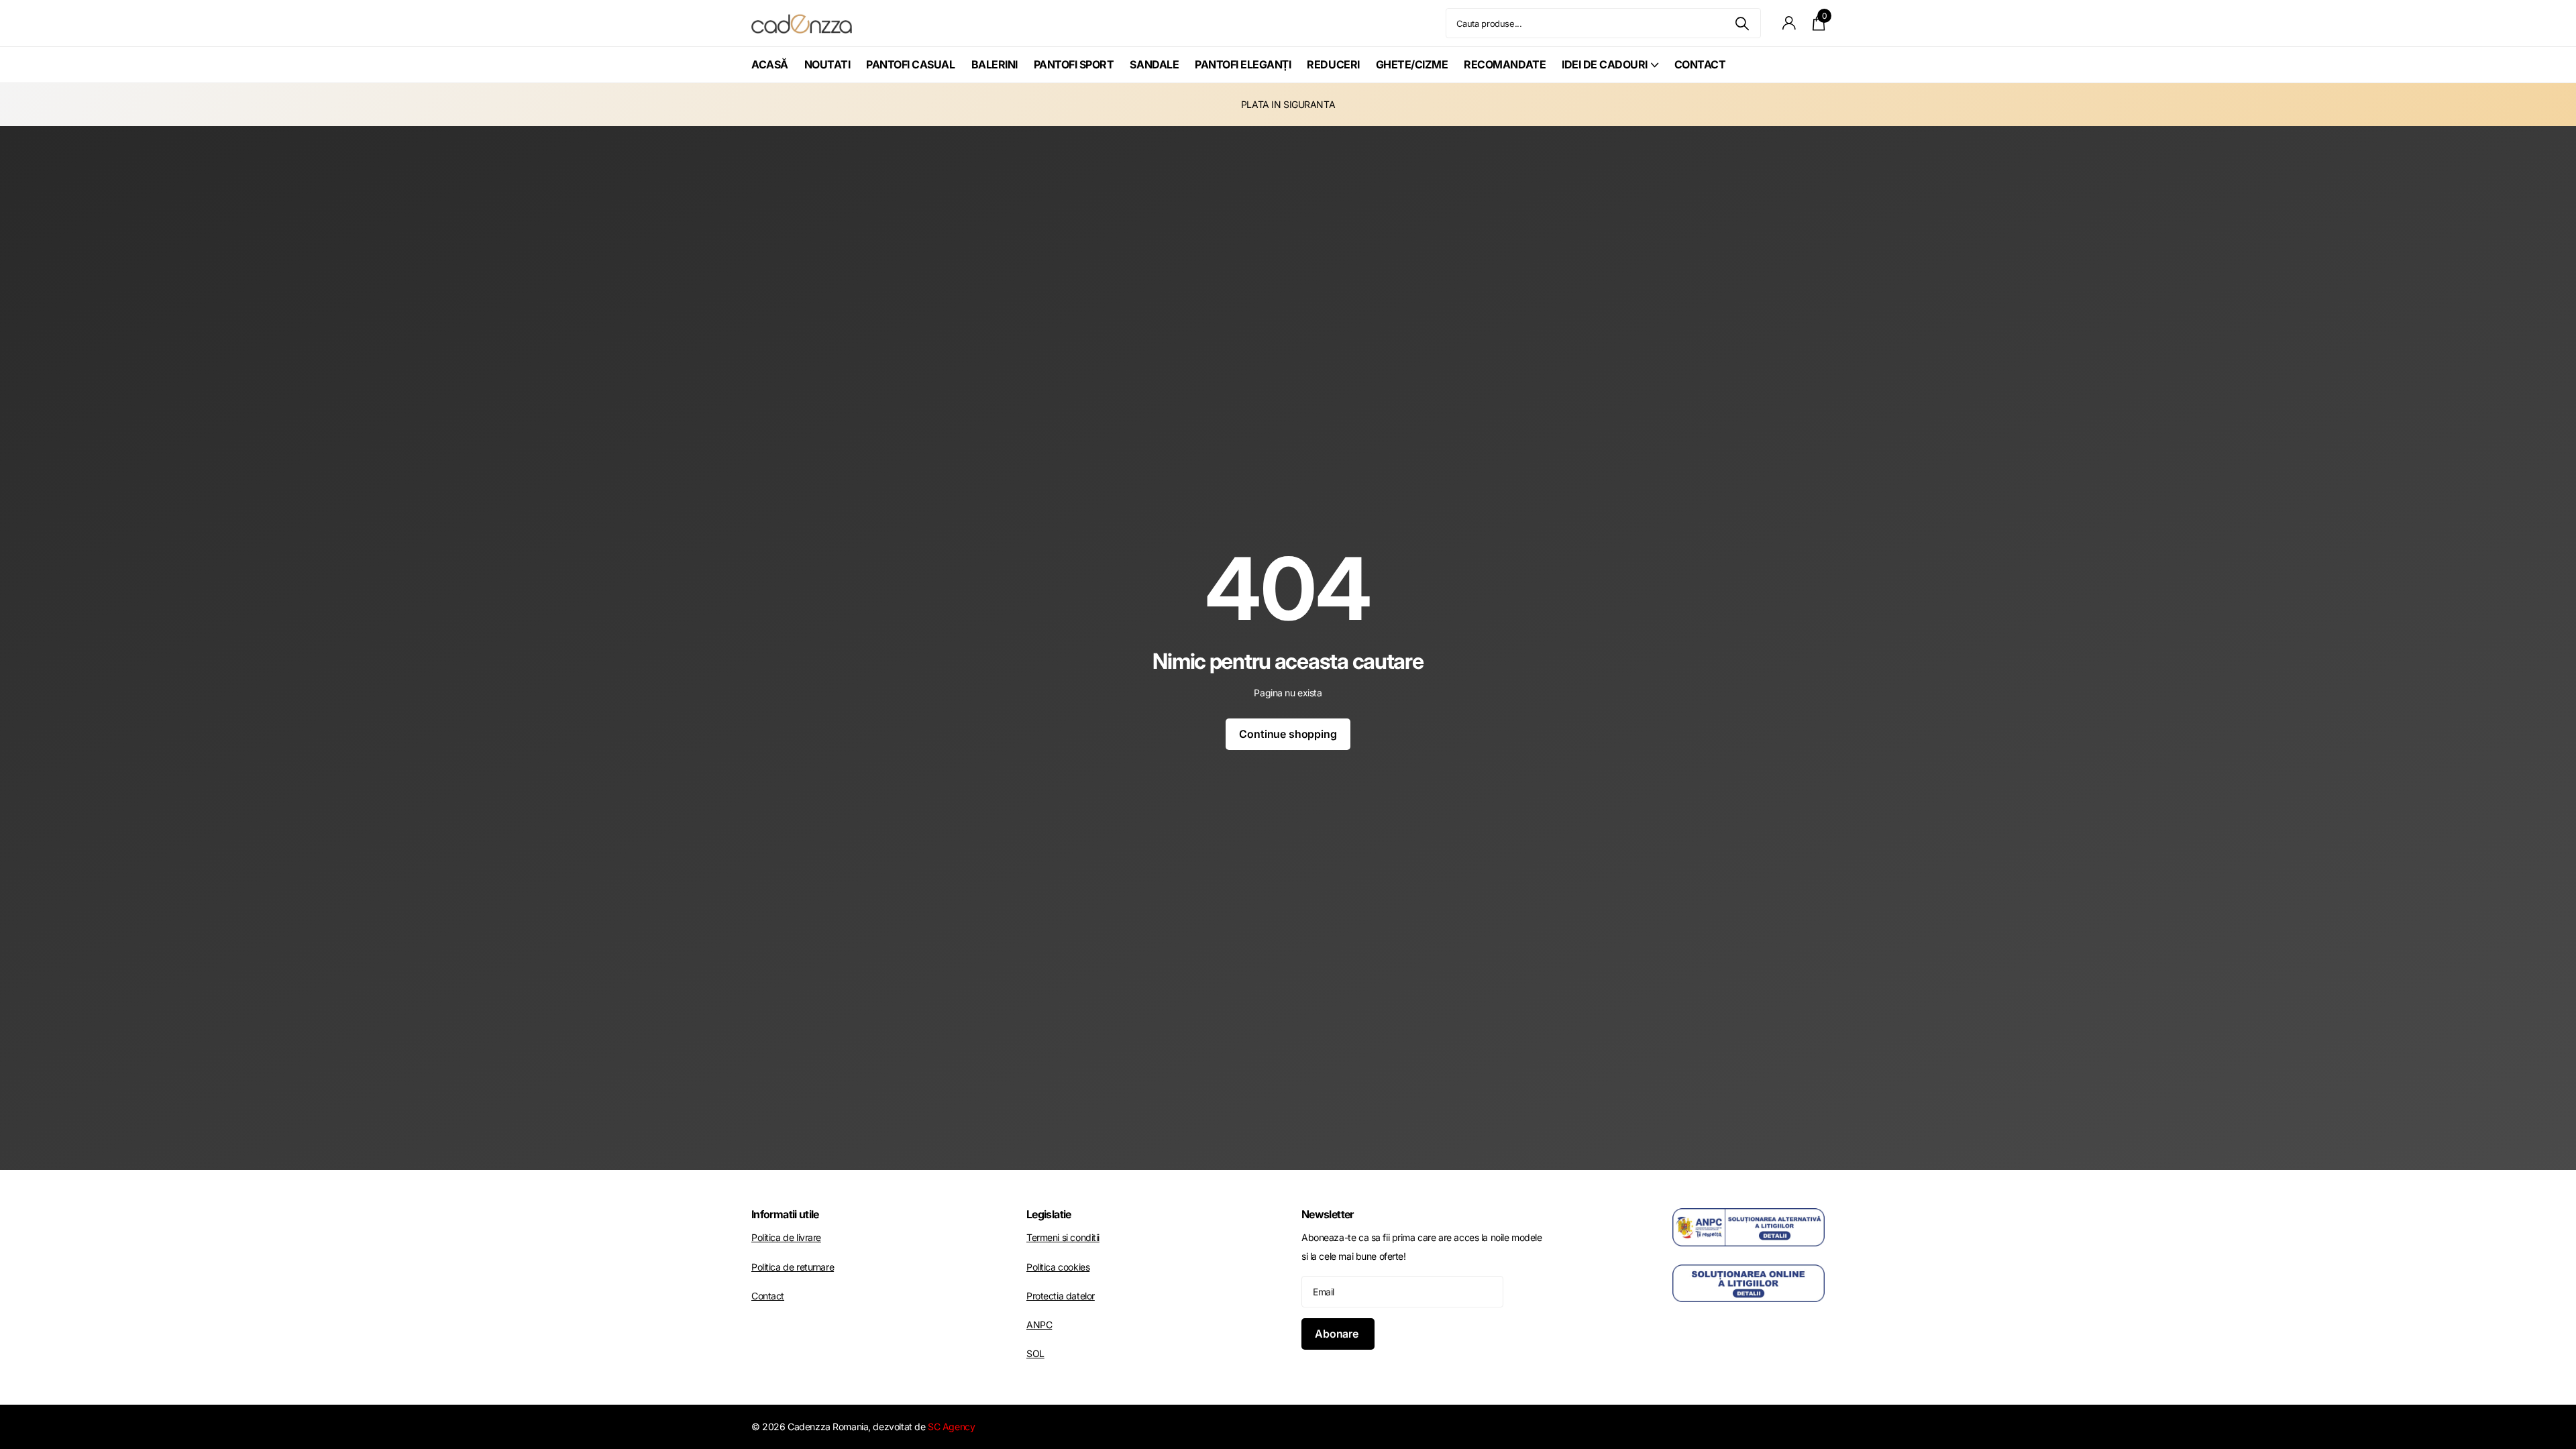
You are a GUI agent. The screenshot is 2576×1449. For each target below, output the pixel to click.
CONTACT (1700, 64)
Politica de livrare (786, 1237)
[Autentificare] (1789, 23)
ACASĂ (770, 64)
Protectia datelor (1061, 1296)
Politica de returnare (793, 1267)
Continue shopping (1288, 734)
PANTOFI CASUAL (910, 64)
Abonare (1338, 1334)
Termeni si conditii (1063, 1237)
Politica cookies (1058, 1267)
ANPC (1039, 1325)
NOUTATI (827, 64)
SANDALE (1154, 64)
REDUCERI (1333, 64)
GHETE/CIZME (1412, 64)
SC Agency (951, 1427)
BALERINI (995, 64)
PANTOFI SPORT (1074, 64)
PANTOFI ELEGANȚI (1243, 64)
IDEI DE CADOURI (1605, 64)
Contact (768, 1296)
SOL (1035, 1353)
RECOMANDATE (1505, 64)
